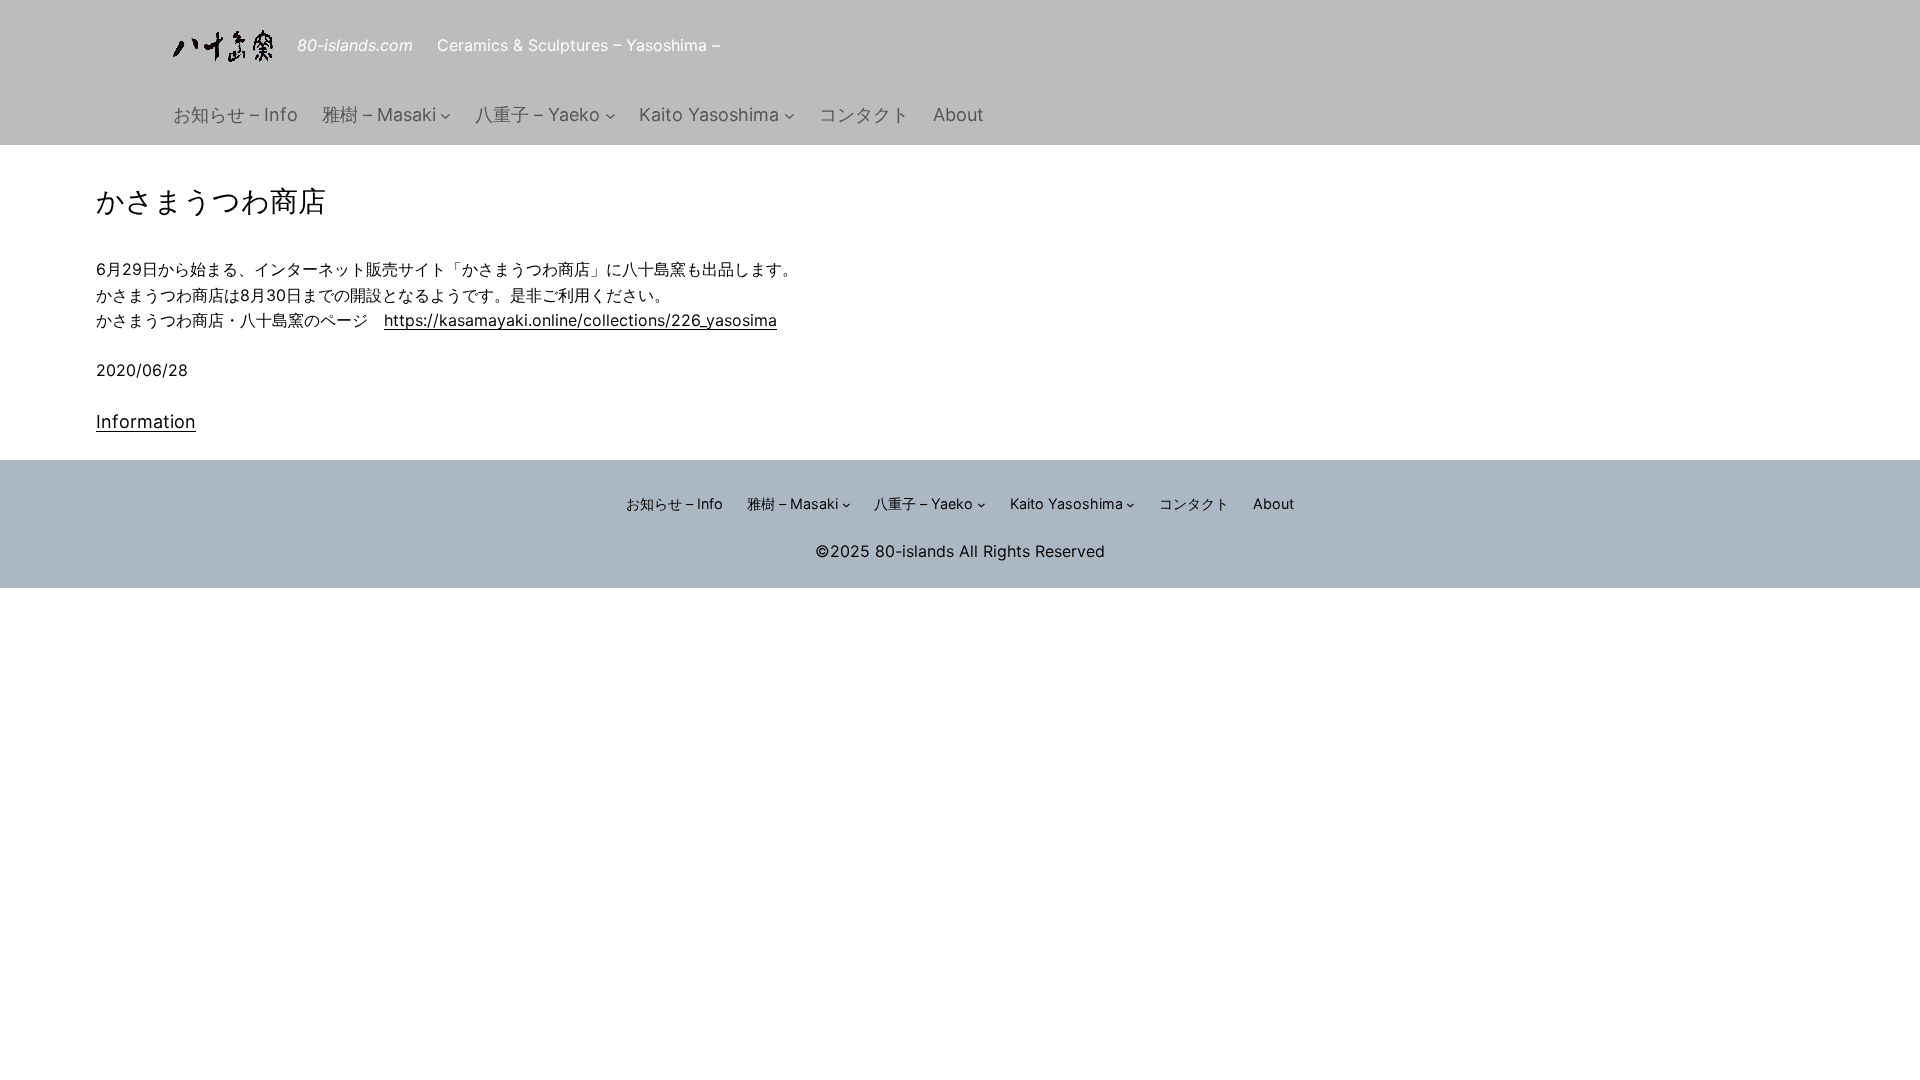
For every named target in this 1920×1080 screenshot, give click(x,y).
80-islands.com (355, 45)
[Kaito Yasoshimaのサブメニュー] (789, 115)
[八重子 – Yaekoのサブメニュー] (610, 115)
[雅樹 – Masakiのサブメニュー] (445, 115)
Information (146, 421)
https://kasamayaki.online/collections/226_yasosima (580, 320)
